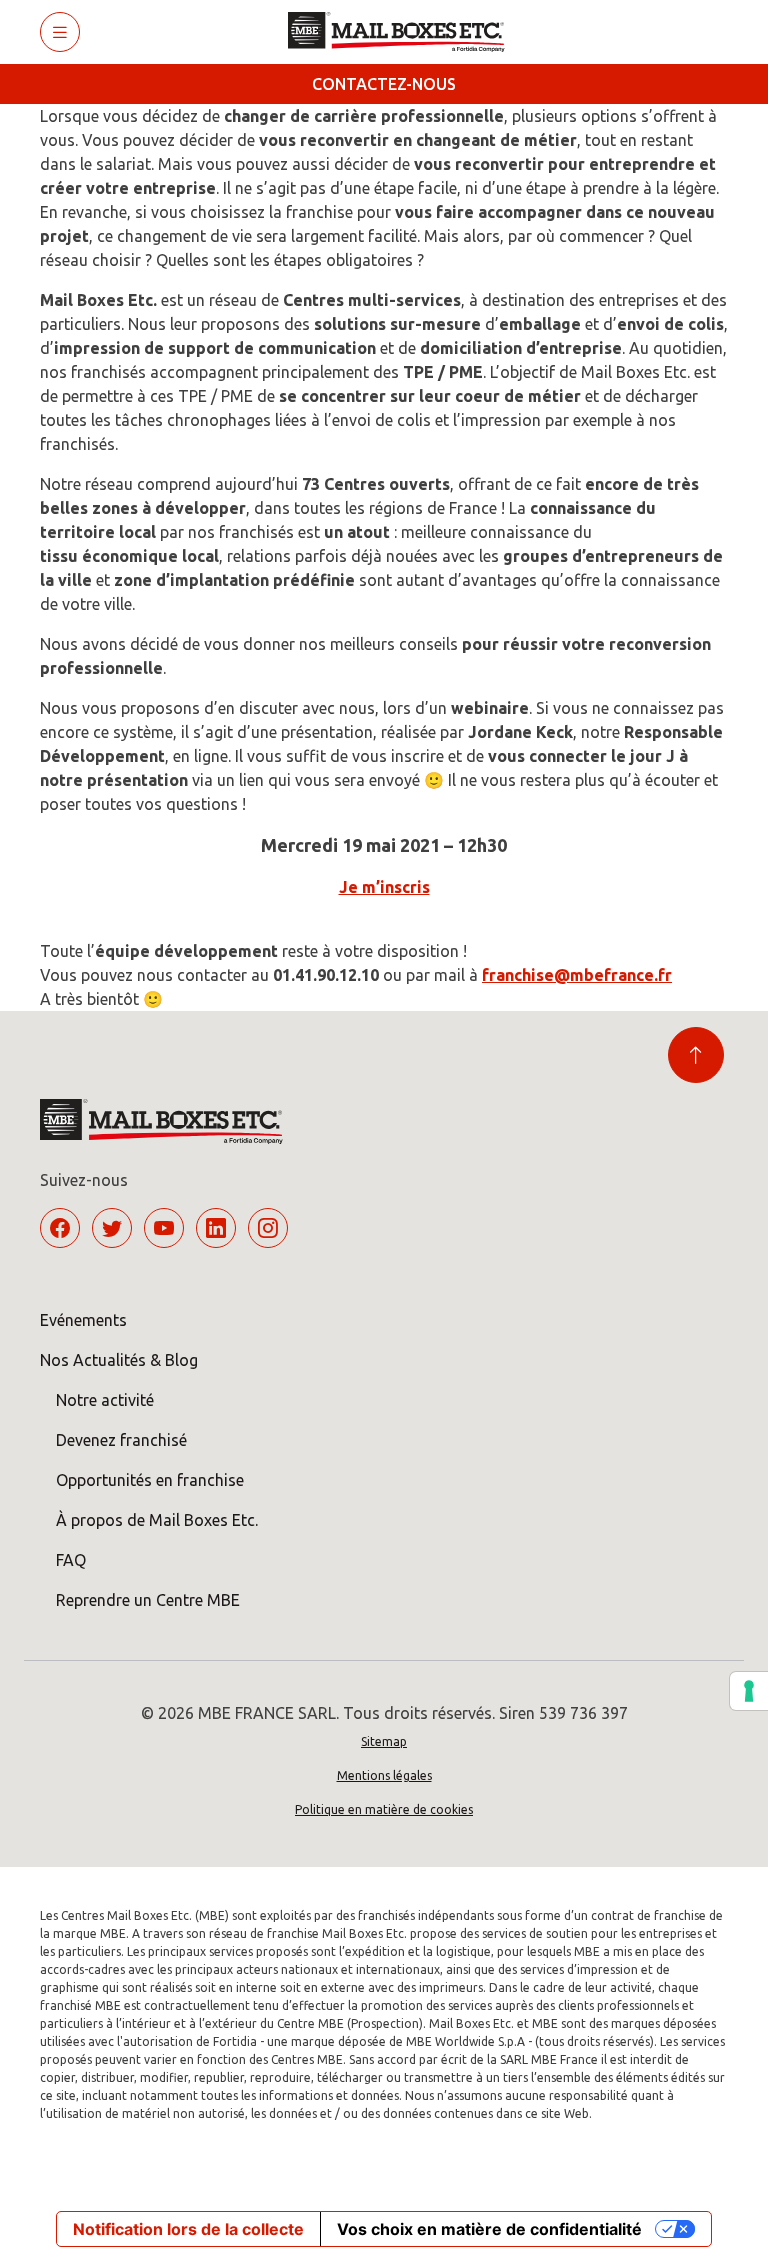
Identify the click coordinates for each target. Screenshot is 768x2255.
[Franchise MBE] (403, 32)
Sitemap (384, 1741)
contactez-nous (384, 84)
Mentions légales (384, 1775)
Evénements (83, 1320)
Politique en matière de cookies (384, 1809)
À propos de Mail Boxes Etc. (157, 1520)
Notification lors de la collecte (188, 2229)
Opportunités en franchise (150, 1480)
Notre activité (105, 1400)
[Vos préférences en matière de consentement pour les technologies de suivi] (749, 1691)
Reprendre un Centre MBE (148, 1600)
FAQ (71, 1560)
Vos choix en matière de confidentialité (489, 2229)
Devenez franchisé (121, 1440)
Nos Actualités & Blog (119, 1360)
